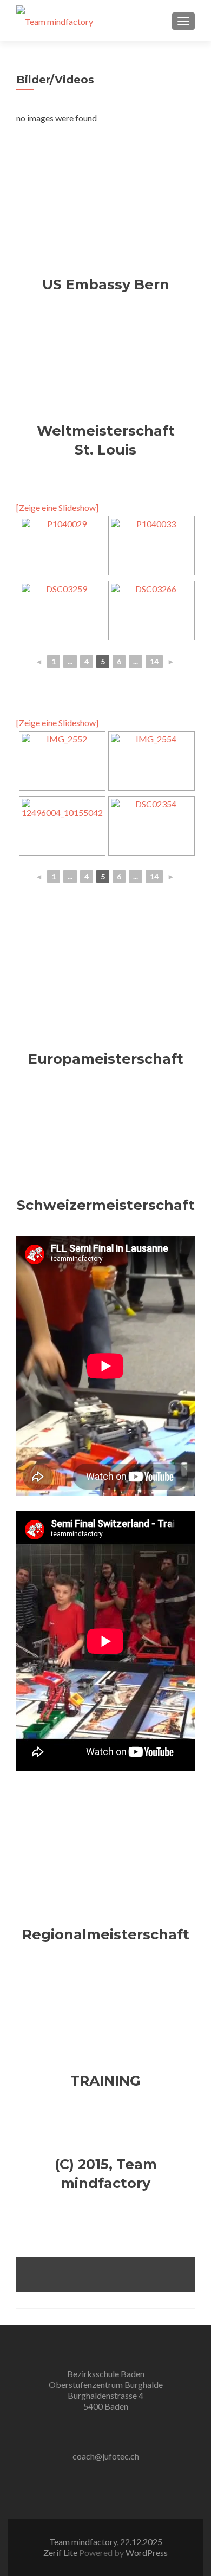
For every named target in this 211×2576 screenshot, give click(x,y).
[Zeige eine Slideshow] (57, 507)
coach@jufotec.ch (106, 2456)
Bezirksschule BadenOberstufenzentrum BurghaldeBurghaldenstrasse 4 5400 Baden (106, 2390)
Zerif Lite (61, 2552)
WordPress (147, 2552)
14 (154, 661)
